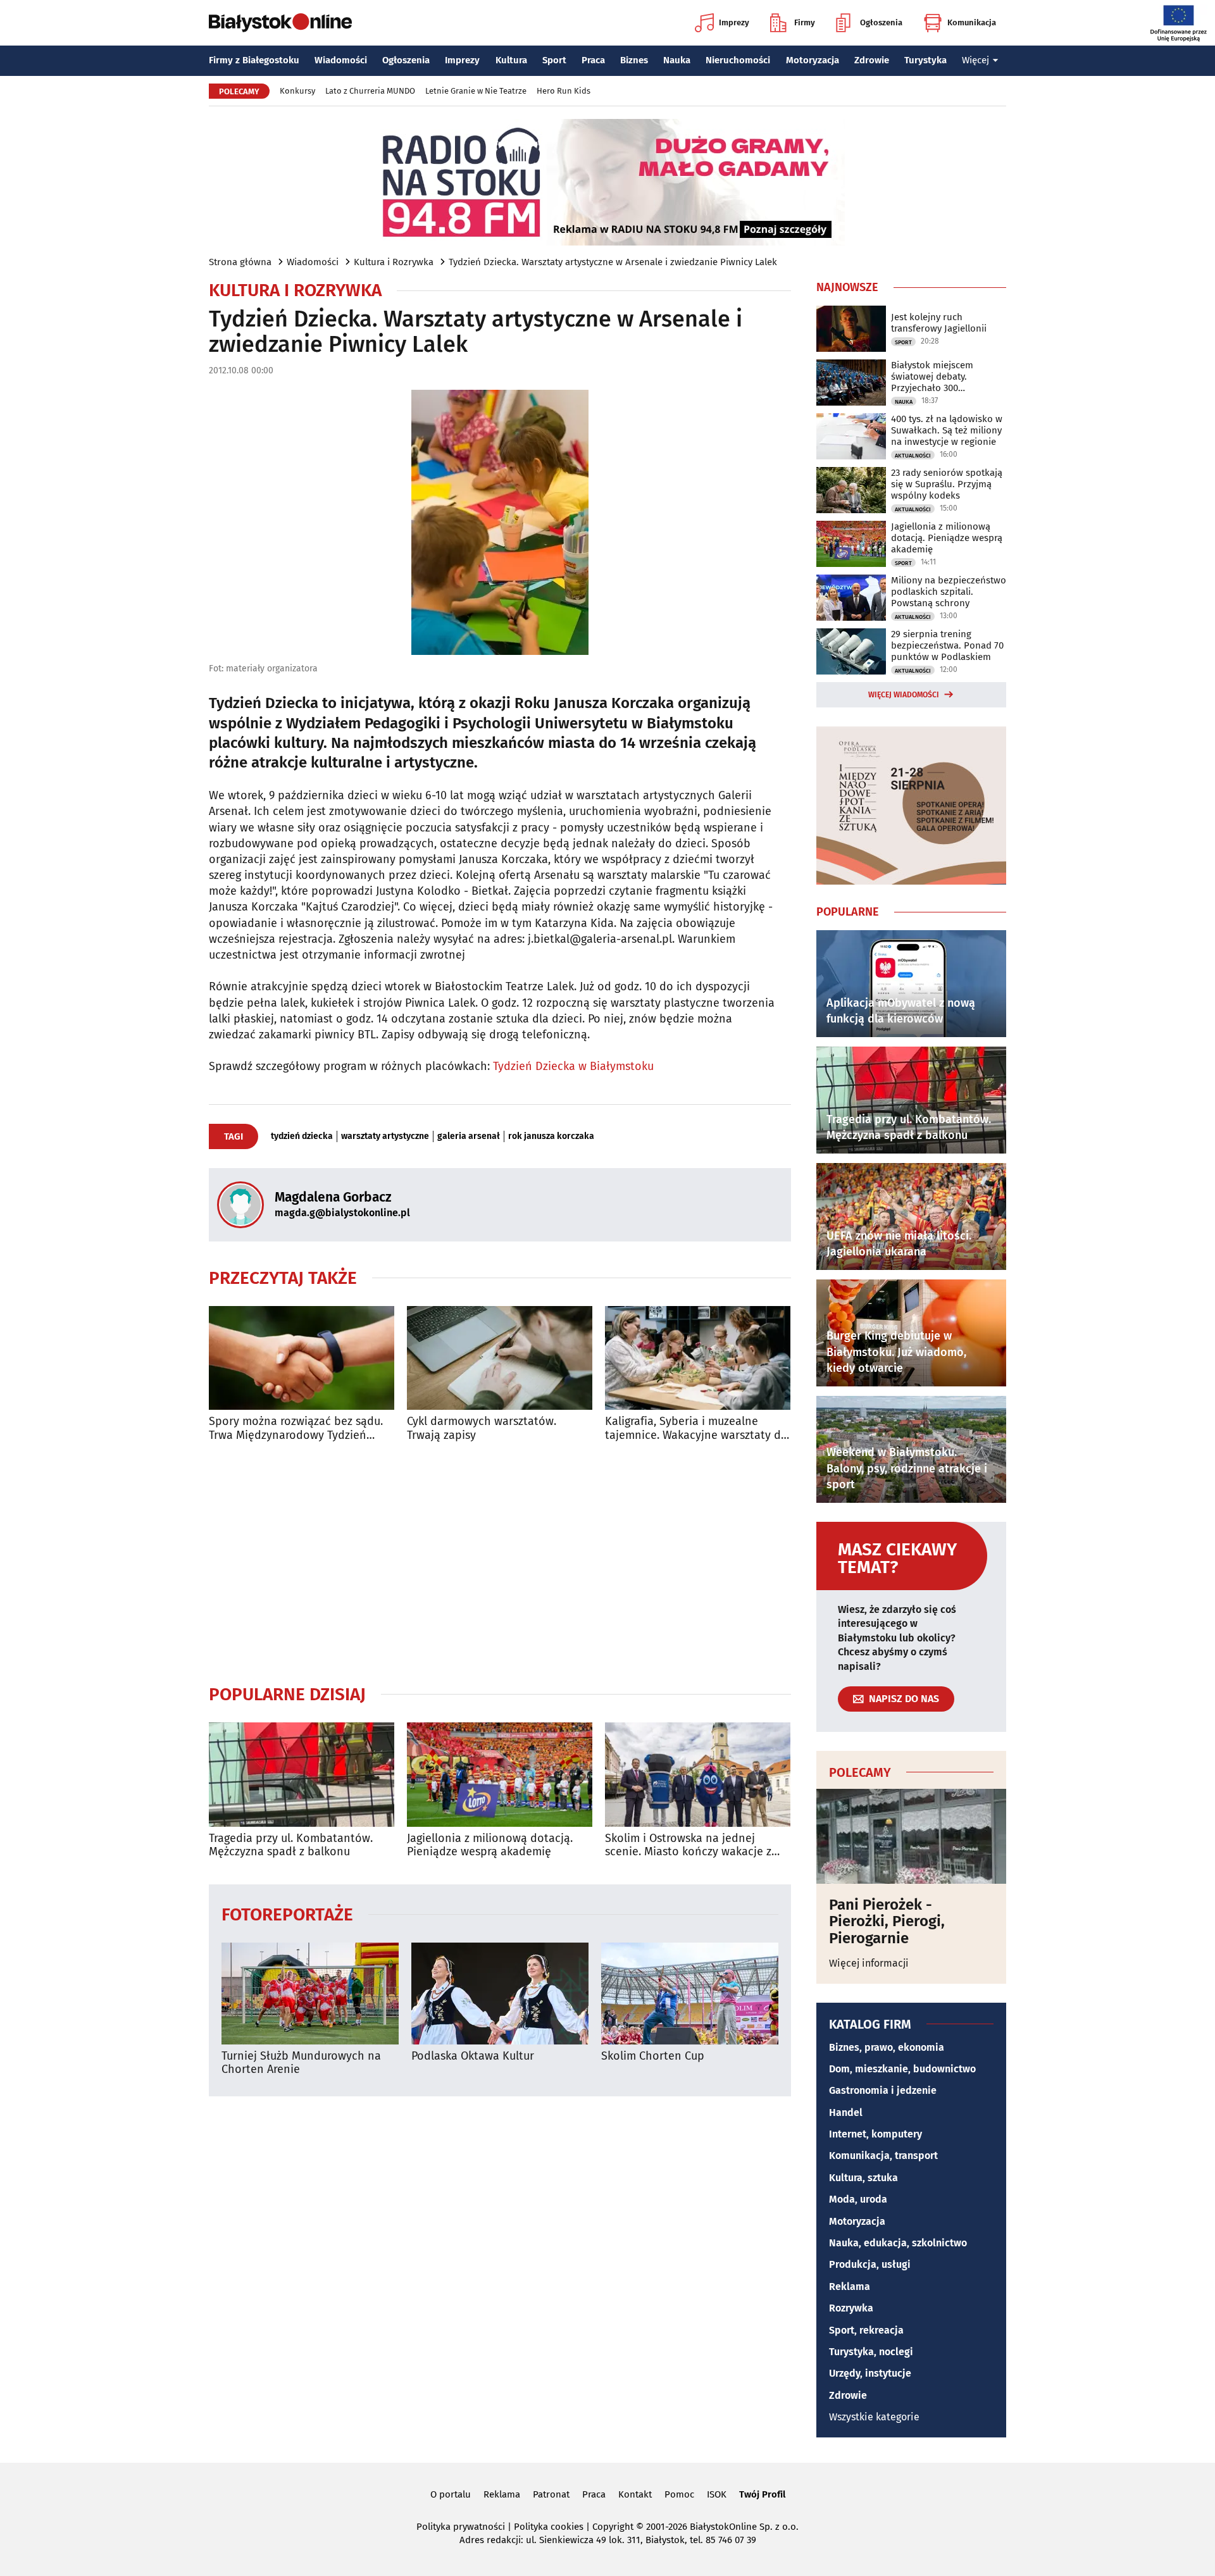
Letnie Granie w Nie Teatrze (476, 91)
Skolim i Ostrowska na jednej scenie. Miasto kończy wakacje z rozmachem (688, 1845)
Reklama (850, 2287)
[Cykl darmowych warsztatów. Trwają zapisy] (500, 1358)
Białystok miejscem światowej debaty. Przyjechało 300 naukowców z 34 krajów (942, 376)
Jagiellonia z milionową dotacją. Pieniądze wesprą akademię (490, 1845)
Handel (846, 2112)
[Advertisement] (500, 1563)
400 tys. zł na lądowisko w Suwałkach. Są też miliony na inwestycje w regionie (947, 430)
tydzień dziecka (302, 1136)
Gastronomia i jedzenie (883, 2090)
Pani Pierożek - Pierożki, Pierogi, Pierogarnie (887, 1921)
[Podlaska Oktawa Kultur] (500, 1994)
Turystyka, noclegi (871, 2352)
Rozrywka (851, 2308)
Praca (593, 60)
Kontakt (635, 2494)
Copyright (613, 2527)
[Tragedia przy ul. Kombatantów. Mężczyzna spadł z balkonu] (302, 1775)
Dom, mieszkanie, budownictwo (902, 2069)
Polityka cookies (549, 2527)
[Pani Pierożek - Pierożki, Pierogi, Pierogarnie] (911, 1836)
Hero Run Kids (564, 91)
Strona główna (240, 262)
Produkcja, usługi (870, 2264)
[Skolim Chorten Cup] (690, 1994)
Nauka (677, 60)
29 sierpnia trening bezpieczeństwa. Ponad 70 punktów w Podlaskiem (947, 645)
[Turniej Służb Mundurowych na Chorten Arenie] (310, 1994)
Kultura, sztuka (863, 2178)
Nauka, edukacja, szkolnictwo (898, 2243)
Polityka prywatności (461, 2527)
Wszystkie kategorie (874, 2417)
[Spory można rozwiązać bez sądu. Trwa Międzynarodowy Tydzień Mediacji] (302, 1358)
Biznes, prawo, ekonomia (887, 2047)
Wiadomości (341, 60)
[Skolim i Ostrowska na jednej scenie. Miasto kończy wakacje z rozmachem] (698, 1775)
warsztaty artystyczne (385, 1136)
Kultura (511, 60)
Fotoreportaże (287, 1914)
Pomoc (679, 2494)
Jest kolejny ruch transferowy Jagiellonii (939, 323)
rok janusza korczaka (551, 1136)
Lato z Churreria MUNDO (370, 91)
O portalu (451, 2494)
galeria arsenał (469, 1136)
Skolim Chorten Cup (653, 2056)
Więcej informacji (869, 1963)
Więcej (975, 60)
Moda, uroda (858, 2199)
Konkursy (297, 91)
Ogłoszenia (881, 22)
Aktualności (913, 456)
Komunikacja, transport (883, 2156)
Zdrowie (872, 60)
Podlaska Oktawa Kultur (473, 2056)
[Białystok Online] (280, 23)
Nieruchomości (738, 60)
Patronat (551, 2494)
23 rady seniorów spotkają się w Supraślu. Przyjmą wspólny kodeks (947, 484)
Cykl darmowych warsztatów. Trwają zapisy (482, 1428)
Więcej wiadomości (904, 695)
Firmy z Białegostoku (254, 60)
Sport (554, 60)
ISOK (717, 2494)
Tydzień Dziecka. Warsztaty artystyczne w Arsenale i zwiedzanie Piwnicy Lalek (613, 262)
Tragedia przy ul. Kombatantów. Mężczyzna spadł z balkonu (291, 1845)
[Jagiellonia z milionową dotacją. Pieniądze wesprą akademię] (500, 1775)
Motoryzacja (813, 60)
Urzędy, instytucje (870, 2373)
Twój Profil (762, 2494)
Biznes (634, 60)
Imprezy (734, 22)
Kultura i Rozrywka (394, 262)
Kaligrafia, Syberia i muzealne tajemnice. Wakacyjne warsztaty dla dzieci (698, 1428)
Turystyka (925, 60)
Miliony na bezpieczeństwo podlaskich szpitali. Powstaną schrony (949, 592)
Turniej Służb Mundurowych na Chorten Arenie (301, 2063)
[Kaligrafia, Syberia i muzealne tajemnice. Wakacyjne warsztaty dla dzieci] (698, 1358)
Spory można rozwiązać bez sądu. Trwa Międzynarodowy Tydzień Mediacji (296, 1428)
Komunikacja (972, 22)
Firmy (805, 22)
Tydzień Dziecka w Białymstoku (573, 1066)
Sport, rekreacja (866, 2330)
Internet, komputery (875, 2134)
